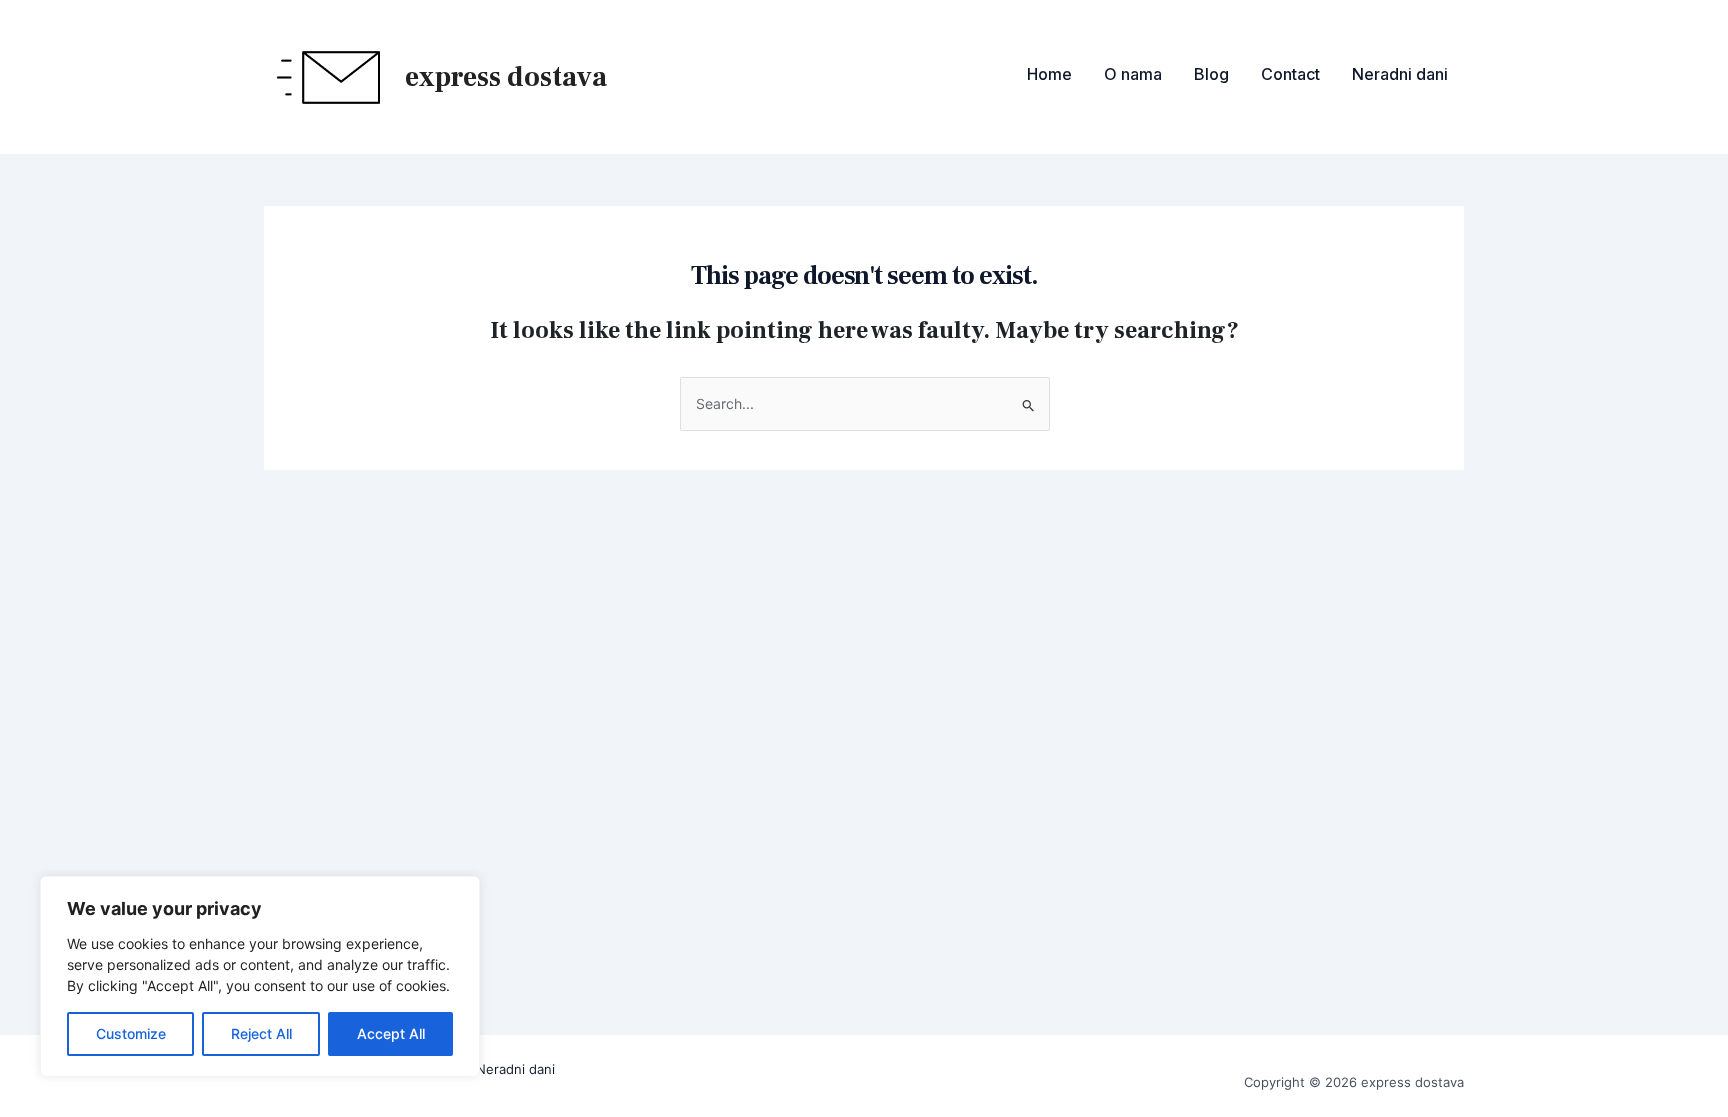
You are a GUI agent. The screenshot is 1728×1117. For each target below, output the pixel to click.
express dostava (506, 77)
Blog (1211, 74)
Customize (131, 1033)
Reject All (261, 1033)
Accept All (391, 1033)
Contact (1290, 74)
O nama (1133, 74)
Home (1049, 74)
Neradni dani (1400, 74)
